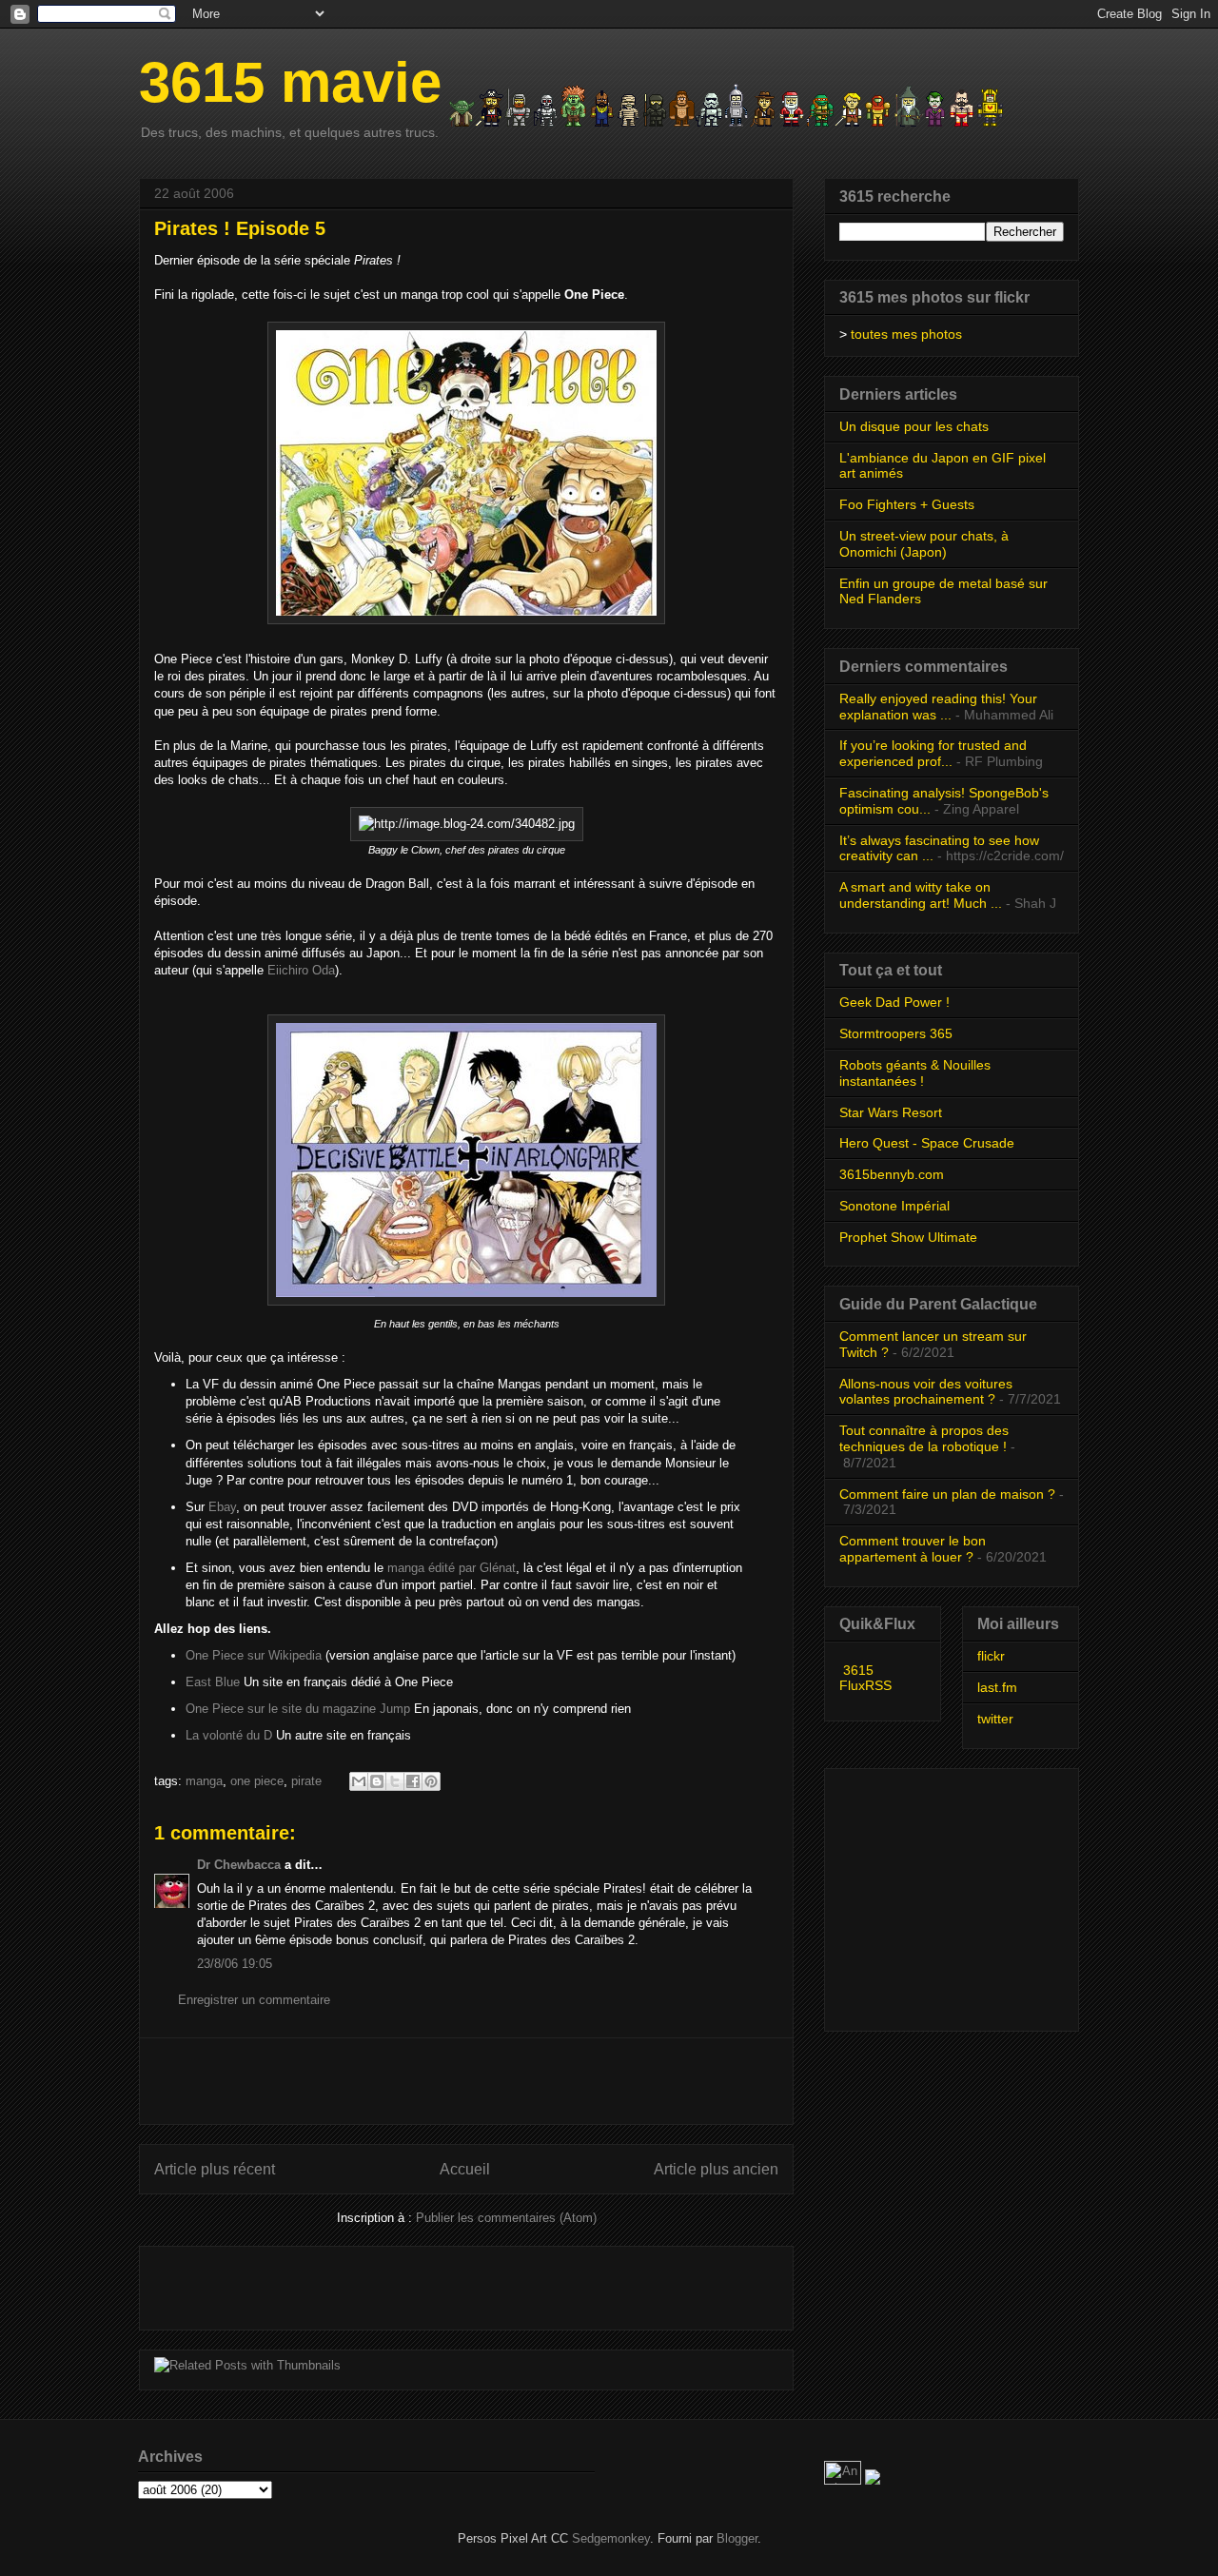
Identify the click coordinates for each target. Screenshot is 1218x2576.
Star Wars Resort (891, 1112)
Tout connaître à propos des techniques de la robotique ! (924, 1438)
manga (204, 1781)
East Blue (213, 1682)
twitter (995, 1719)
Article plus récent (215, 2169)
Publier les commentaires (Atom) (506, 2218)
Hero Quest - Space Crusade (927, 1143)
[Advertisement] (466, 2081)
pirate (306, 1781)
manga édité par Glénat (452, 1568)
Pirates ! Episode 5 (240, 228)
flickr (991, 1656)
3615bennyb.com (892, 1174)
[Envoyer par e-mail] (359, 1781)
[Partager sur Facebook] (413, 1781)
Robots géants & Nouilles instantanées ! (915, 1073)
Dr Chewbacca (239, 1865)
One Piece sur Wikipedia (254, 1655)
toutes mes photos (906, 334)
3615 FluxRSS (865, 1678)
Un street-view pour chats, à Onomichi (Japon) (924, 544)
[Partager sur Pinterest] (431, 1781)
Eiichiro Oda (301, 970)
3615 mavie (290, 82)
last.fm (997, 1687)
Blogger (737, 2538)
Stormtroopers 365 (896, 1033)
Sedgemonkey (611, 2538)
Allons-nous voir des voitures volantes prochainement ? (926, 1392)
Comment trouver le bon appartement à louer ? (913, 1549)
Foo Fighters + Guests (907, 504)
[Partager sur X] (395, 1781)
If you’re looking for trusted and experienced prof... (933, 753)
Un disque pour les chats (914, 426)
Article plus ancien (716, 2169)
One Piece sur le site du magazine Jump (298, 1709)
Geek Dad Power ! (894, 1002)
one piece (257, 1781)
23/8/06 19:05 (235, 1964)
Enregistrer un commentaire (254, 2000)
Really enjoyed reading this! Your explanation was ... (938, 707)
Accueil (465, 2169)
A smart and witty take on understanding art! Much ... (921, 895)
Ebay (222, 1507)
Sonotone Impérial (894, 1206)
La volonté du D (229, 1735)
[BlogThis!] (377, 1781)
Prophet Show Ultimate (908, 1237)
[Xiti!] (845, 2480)
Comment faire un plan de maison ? (947, 1494)
